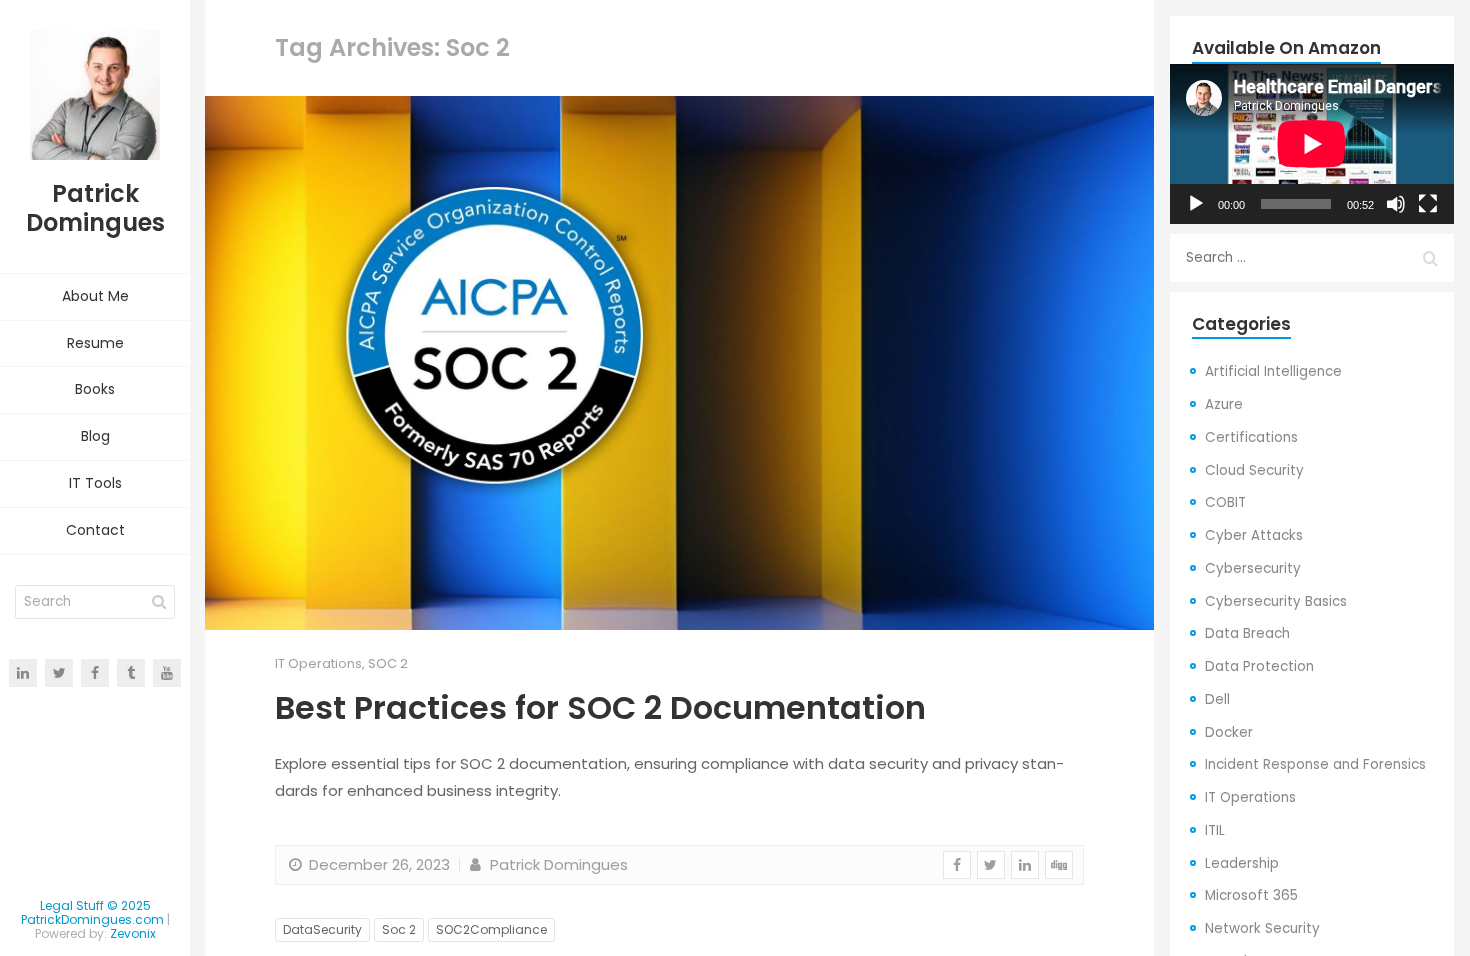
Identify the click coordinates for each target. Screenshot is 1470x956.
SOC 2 (388, 663)
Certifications (1251, 437)
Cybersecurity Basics (1276, 601)
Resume (95, 343)
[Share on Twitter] (991, 865)
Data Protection (1259, 666)
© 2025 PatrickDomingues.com (92, 912)
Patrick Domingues (556, 864)
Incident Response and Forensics (1315, 764)
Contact (95, 530)
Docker (1229, 732)
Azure (1224, 404)
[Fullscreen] (1428, 204)
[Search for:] (1312, 258)
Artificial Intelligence (1273, 371)
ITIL (1215, 830)
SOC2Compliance (491, 929)
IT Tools (95, 483)
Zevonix (133, 933)
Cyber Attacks (1254, 535)
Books (95, 389)
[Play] (1196, 204)
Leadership (1242, 863)
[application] (1312, 144)
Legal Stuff (72, 905)
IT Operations (318, 663)
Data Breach (1247, 633)
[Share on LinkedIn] (1025, 865)
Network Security (1262, 928)
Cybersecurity (1253, 568)
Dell (1217, 699)
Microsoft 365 (1251, 895)
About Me (95, 296)
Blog (95, 436)
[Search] (159, 602)
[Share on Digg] (1059, 865)
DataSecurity (322, 929)
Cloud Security (1254, 470)
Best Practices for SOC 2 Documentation (600, 707)
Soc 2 (399, 929)
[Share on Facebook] (957, 865)
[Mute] (1396, 204)
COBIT (1225, 502)
